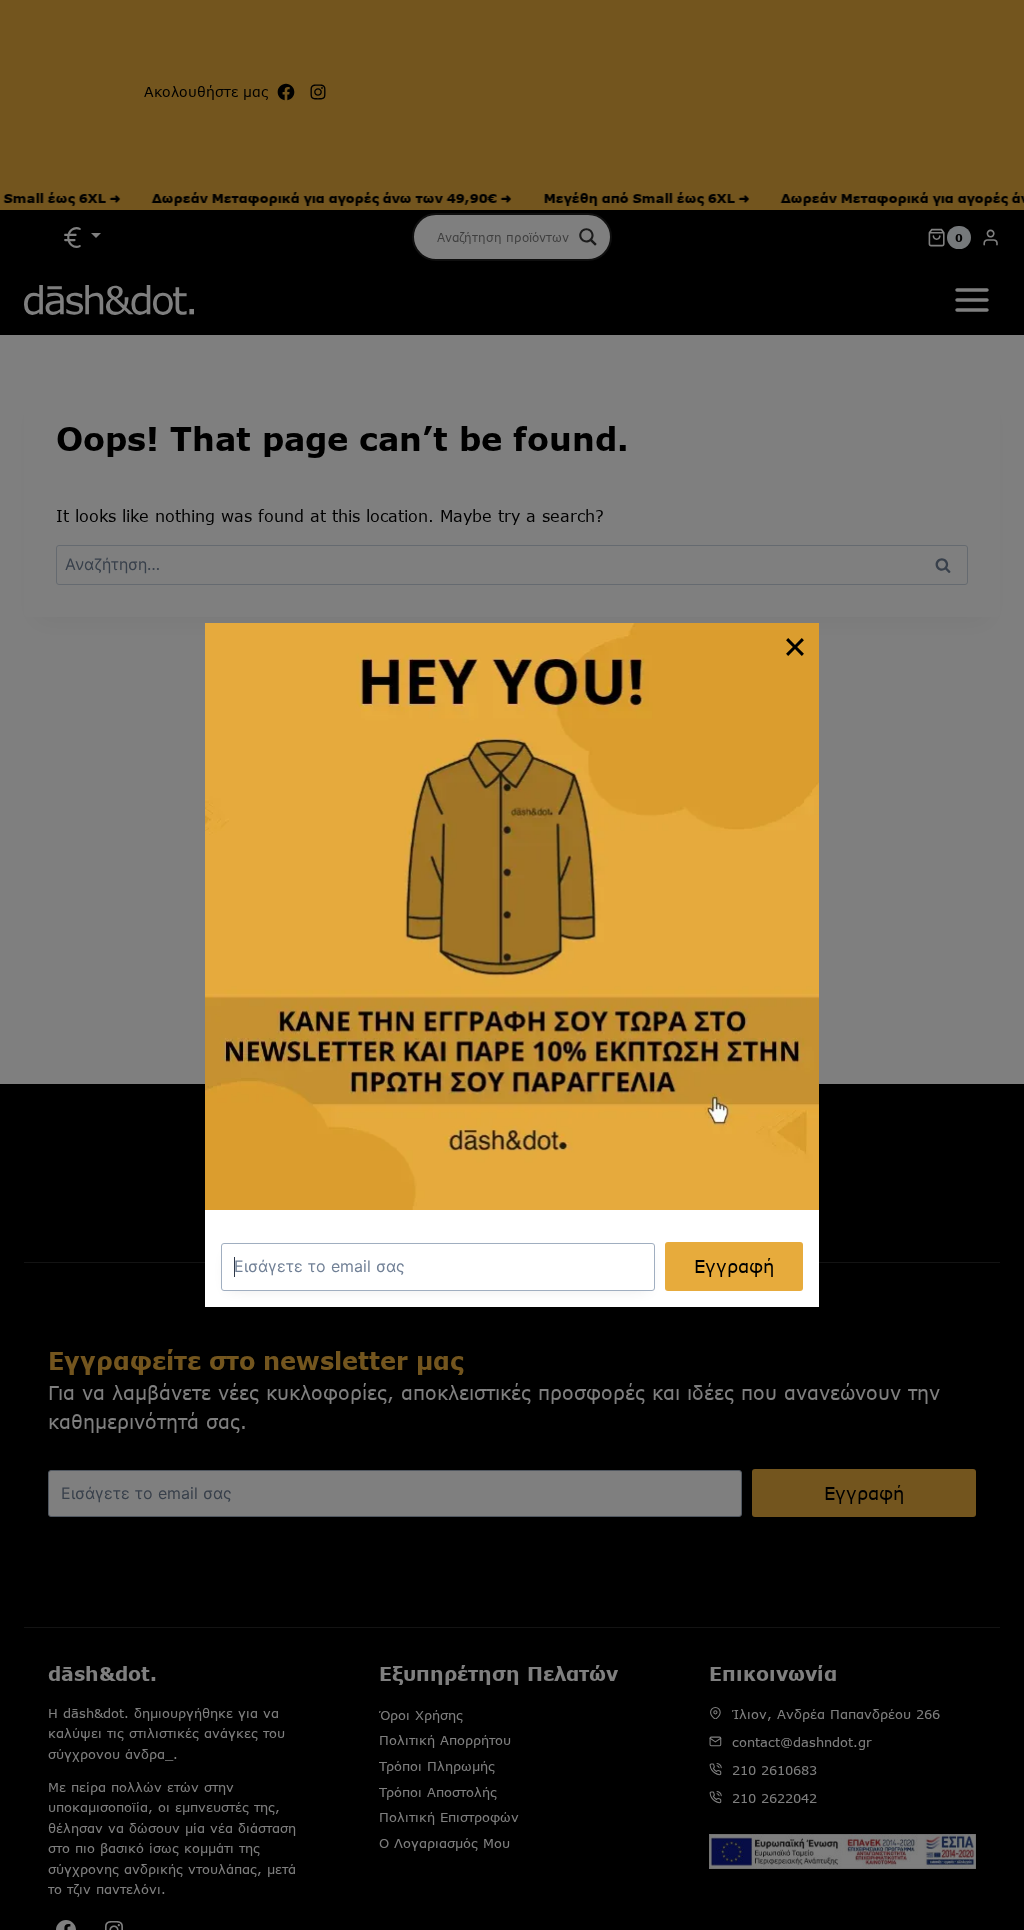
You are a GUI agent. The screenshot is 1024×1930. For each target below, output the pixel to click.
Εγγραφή (734, 1266)
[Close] (795, 647)
